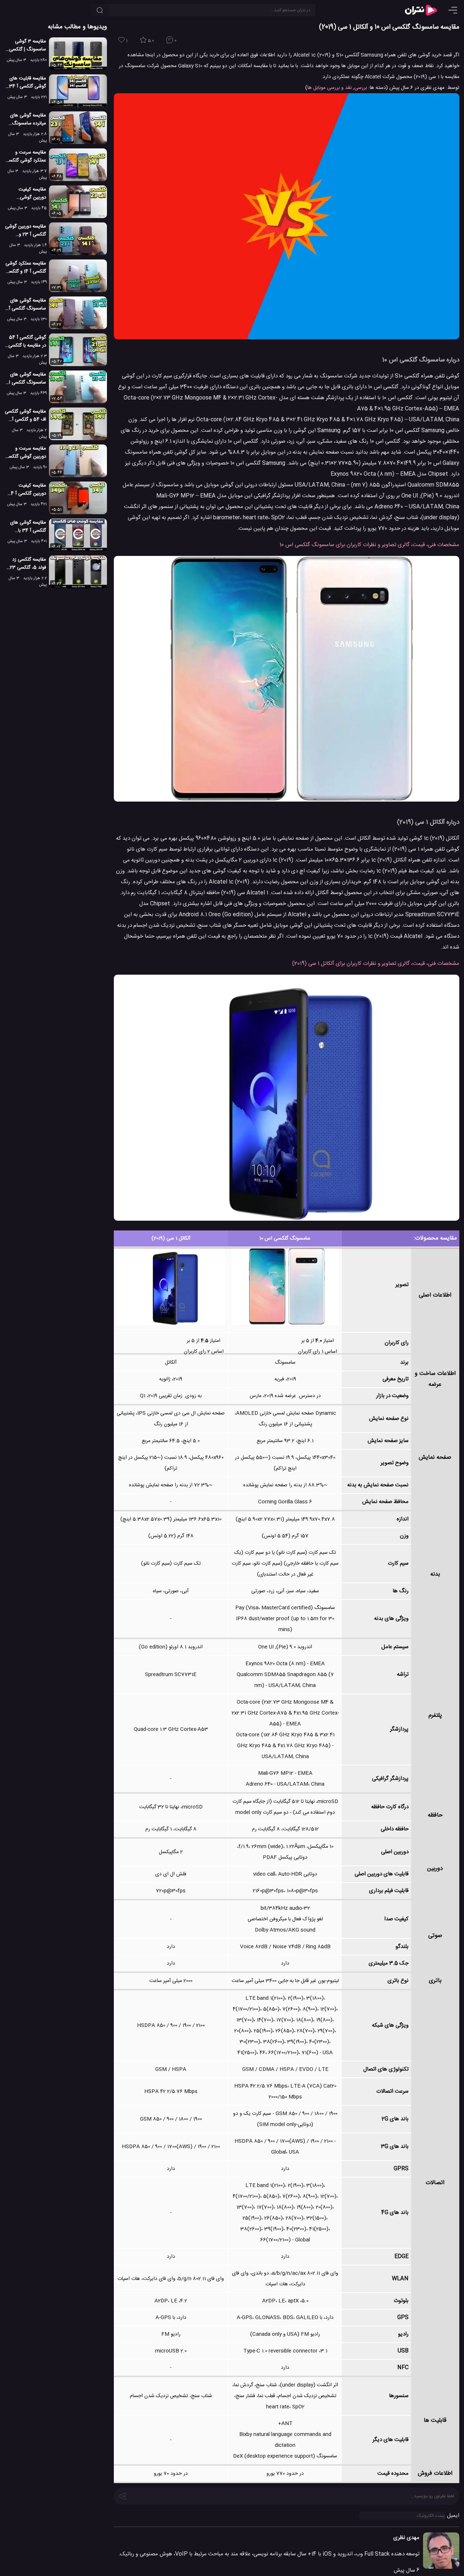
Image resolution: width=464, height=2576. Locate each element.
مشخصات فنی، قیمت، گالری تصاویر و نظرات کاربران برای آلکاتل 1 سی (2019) (376, 964)
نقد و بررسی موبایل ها (330, 88)
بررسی (361, 88)
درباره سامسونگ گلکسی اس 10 (421, 360)
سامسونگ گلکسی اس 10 (285, 1238)
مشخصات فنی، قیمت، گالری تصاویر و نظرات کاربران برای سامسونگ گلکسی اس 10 (369, 545)
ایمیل (453, 2516)
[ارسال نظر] (123, 2495)
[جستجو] (100, 10)
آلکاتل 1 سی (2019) (171, 1238)
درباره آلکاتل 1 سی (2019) (428, 822)
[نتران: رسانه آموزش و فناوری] (421, 10)
